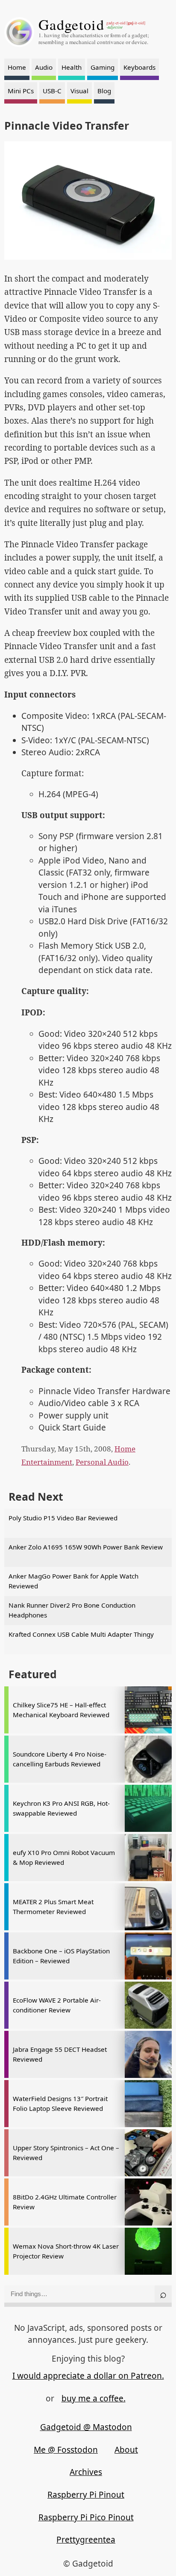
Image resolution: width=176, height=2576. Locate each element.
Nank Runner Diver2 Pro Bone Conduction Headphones (72, 1610)
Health (72, 67)
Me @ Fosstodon (66, 2450)
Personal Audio (102, 1462)
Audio (44, 67)
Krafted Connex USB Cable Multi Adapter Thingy (81, 1634)
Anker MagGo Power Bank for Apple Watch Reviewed (73, 1581)
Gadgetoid (71, 24)
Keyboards (139, 67)
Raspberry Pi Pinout (86, 2495)
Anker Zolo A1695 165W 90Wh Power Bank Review (86, 1547)
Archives (86, 2472)
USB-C (52, 91)
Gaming (103, 67)
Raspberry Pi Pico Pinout (86, 2517)
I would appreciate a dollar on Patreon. (88, 2376)
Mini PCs (21, 91)
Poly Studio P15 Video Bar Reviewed (63, 1518)
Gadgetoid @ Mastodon (86, 2427)
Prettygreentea (86, 2540)
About (126, 2450)
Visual (79, 91)
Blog (104, 91)
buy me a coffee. (94, 2398)
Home (17, 67)
